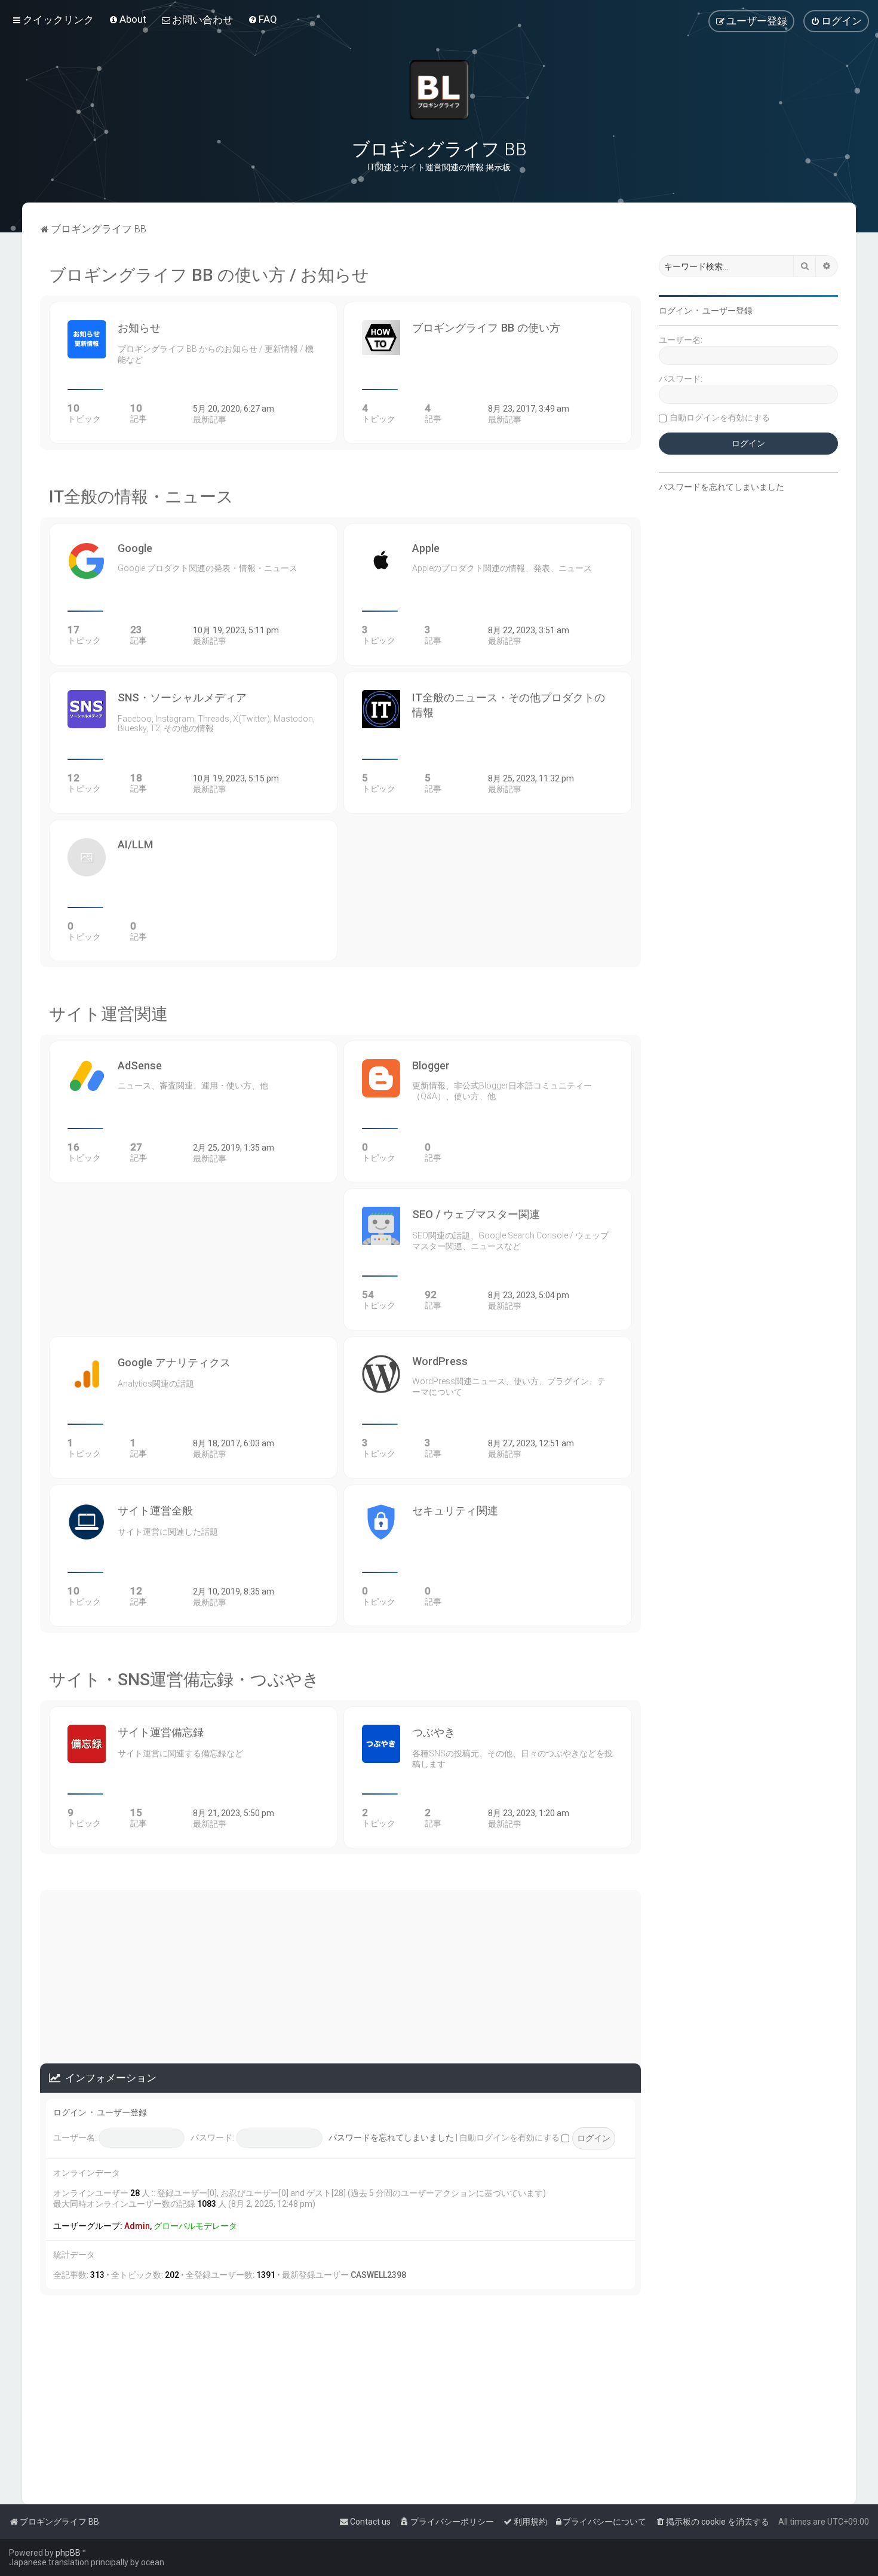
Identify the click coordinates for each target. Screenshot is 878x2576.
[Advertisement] (341, 1974)
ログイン (70, 2112)
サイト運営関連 (108, 1014)
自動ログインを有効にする (510, 2138)
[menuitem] (128, 19)
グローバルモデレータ (195, 2226)
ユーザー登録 (122, 2112)
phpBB (68, 2553)
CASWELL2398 (378, 2275)
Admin (137, 2226)
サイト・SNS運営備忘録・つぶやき (184, 1680)
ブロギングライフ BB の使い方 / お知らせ (209, 275)
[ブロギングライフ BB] (439, 90)
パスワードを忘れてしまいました (391, 2138)
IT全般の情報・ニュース (141, 497)
